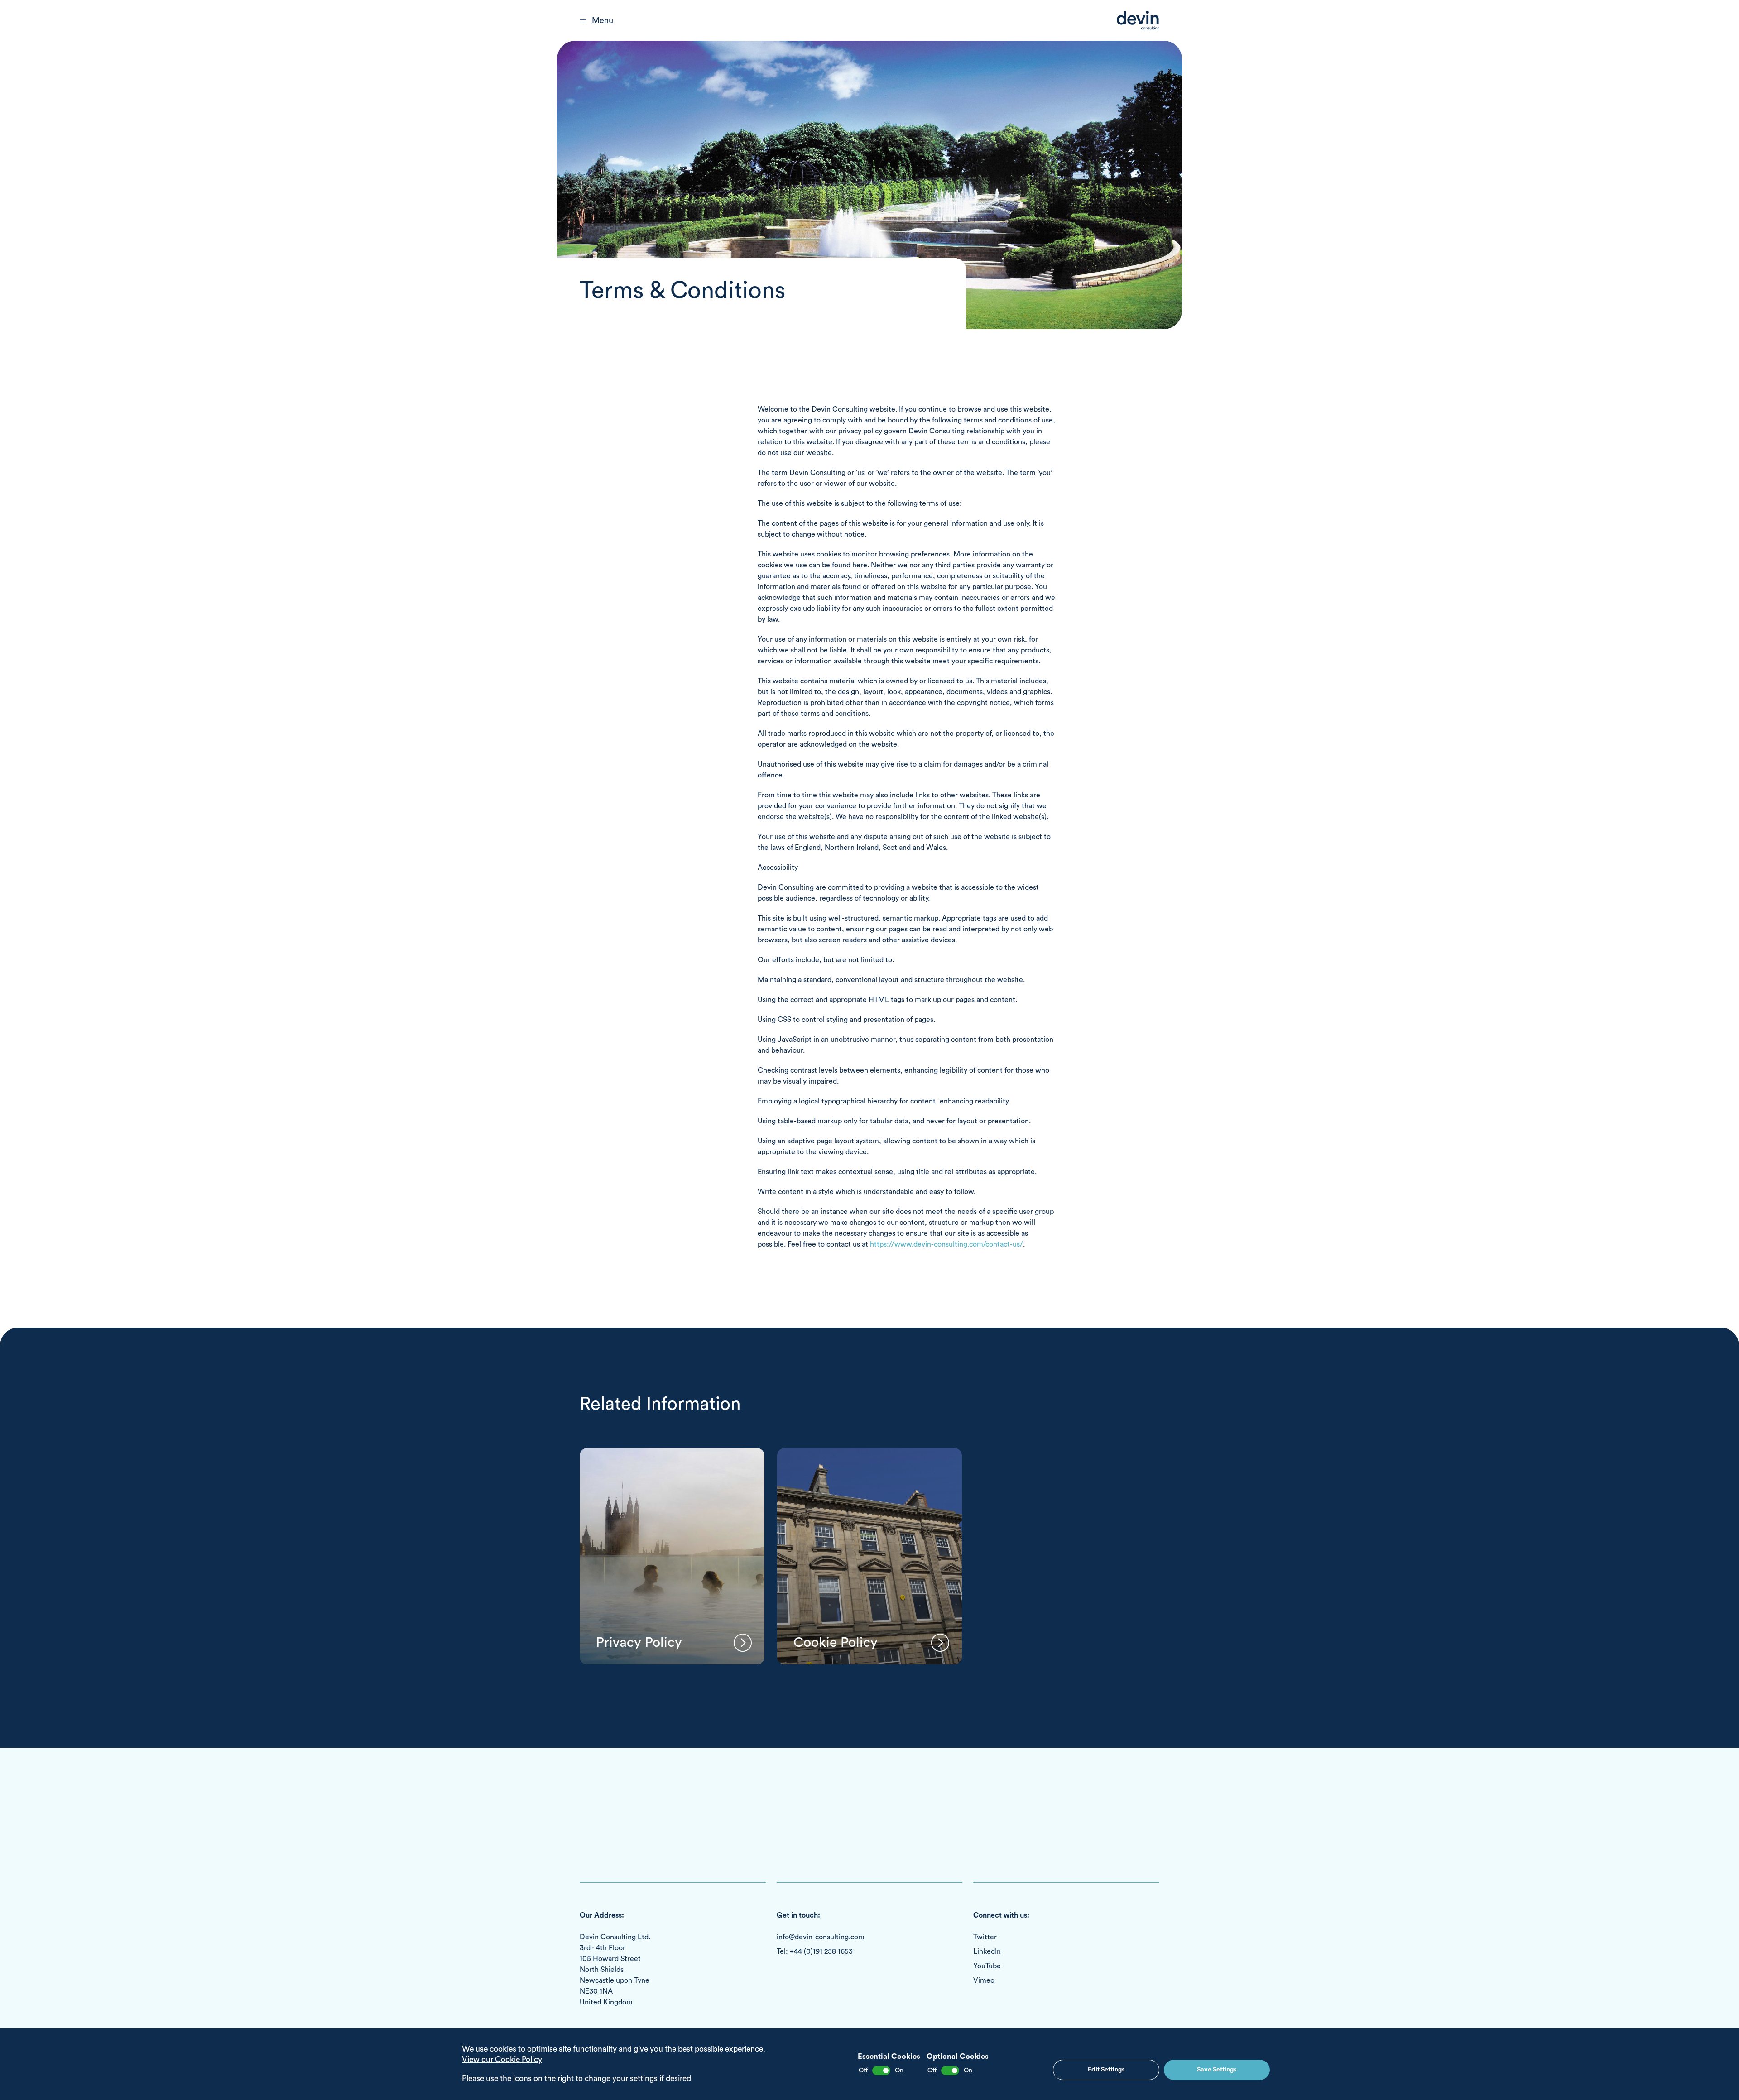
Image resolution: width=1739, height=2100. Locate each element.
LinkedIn (987, 1951)
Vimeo (984, 1980)
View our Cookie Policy (502, 2059)
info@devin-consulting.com (821, 1937)
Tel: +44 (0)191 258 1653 (815, 1951)
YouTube (987, 1966)
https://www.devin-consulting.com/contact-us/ (946, 1244)
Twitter (985, 1937)
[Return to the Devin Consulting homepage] (1138, 21)
